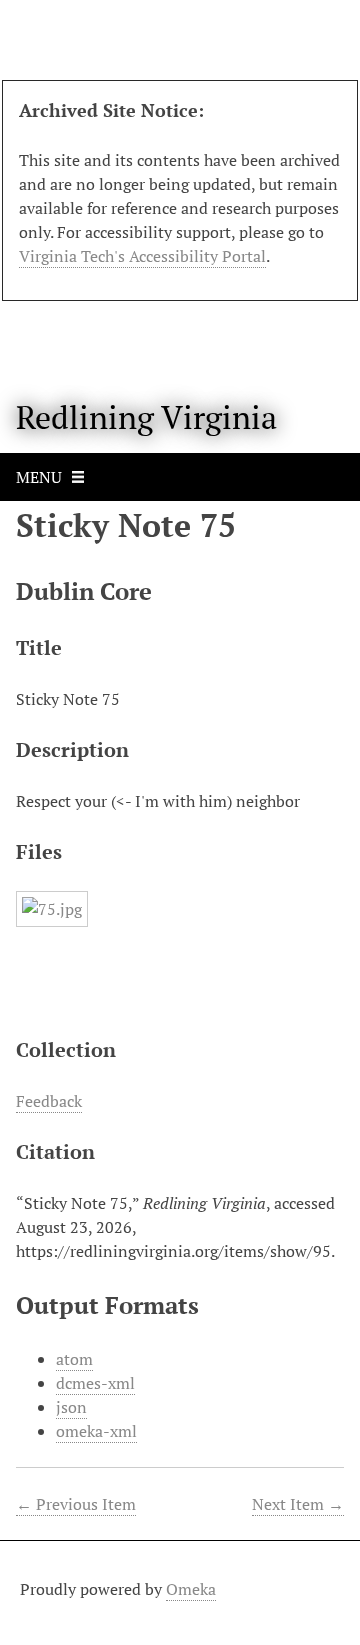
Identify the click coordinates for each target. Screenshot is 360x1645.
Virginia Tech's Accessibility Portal (142, 256)
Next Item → (298, 1504)
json (71, 1407)
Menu (39, 477)
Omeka (191, 1589)
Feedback (49, 1101)
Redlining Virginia (146, 417)
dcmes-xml (95, 1383)
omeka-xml (96, 1431)
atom (74, 1359)
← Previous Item (76, 1504)
